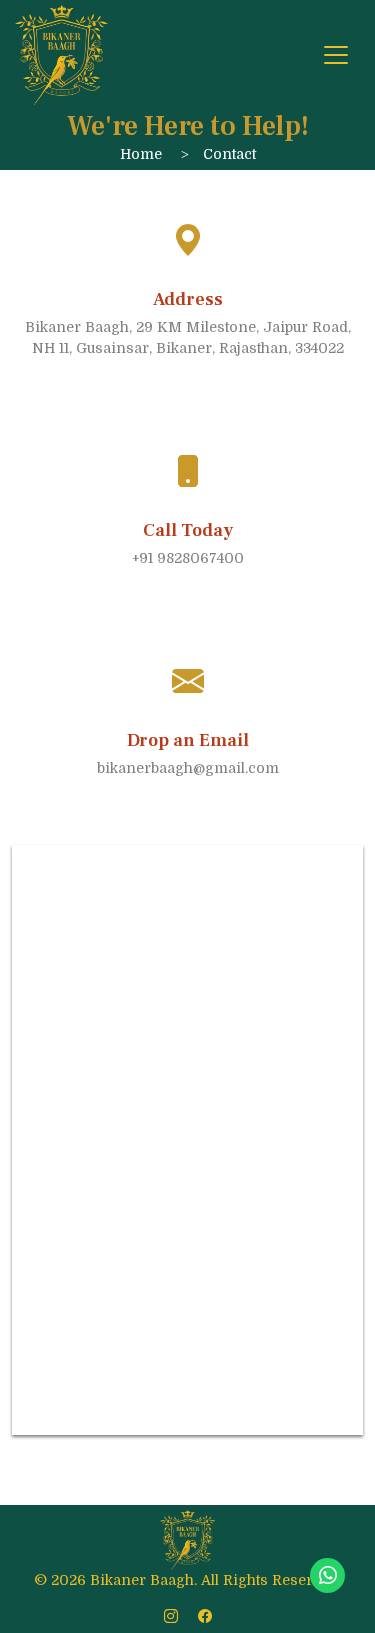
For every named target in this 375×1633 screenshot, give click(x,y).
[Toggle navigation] (336, 55)
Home (141, 154)
